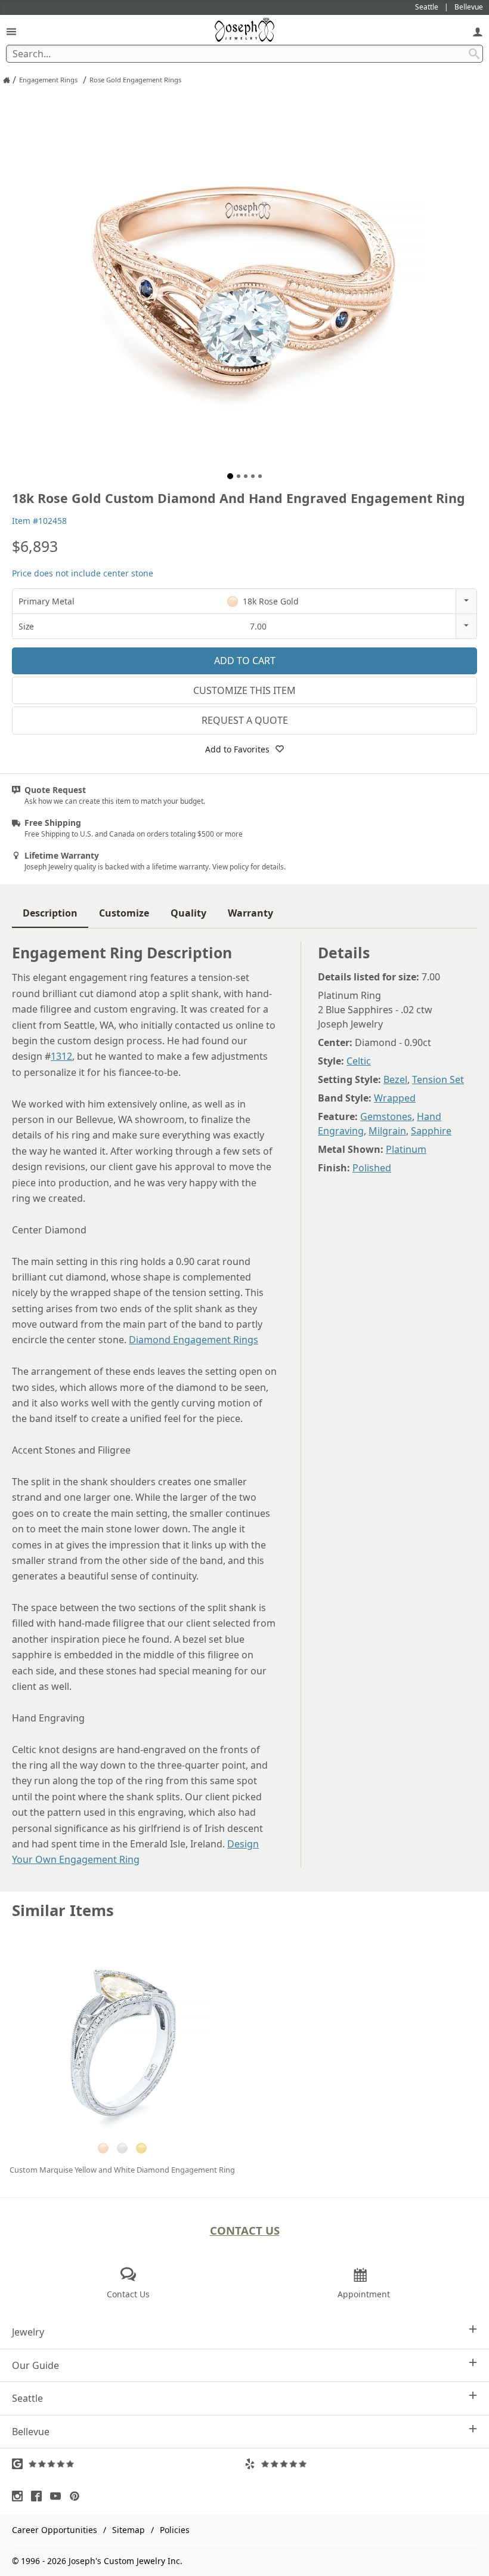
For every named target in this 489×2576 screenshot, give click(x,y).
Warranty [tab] (250, 913)
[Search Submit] (474, 54)
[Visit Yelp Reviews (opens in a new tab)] (361, 2464)
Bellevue (31, 2432)
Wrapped (395, 1098)
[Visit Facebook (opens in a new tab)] (39, 2496)
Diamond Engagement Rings (194, 1340)
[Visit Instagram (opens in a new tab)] (20, 2496)
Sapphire (431, 1131)
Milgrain (387, 1131)
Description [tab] (50, 913)
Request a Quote (245, 720)
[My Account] (478, 31)
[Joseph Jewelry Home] (7, 80)
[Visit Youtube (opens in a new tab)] (58, 2496)
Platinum (406, 1149)
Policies (175, 2530)
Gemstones (386, 1116)
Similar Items (63, 1910)
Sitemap (129, 2530)
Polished (372, 1168)
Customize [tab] (124, 913)
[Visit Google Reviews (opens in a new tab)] (128, 2464)
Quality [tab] (188, 913)
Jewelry (28, 2332)
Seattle (27, 2398)
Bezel (395, 1079)
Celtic (359, 1061)
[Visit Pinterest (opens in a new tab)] (78, 2496)
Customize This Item (244, 690)
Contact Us (245, 2230)
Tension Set (438, 1079)
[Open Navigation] (11, 31)
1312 (61, 1056)
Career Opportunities (55, 2530)
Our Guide (35, 2365)
